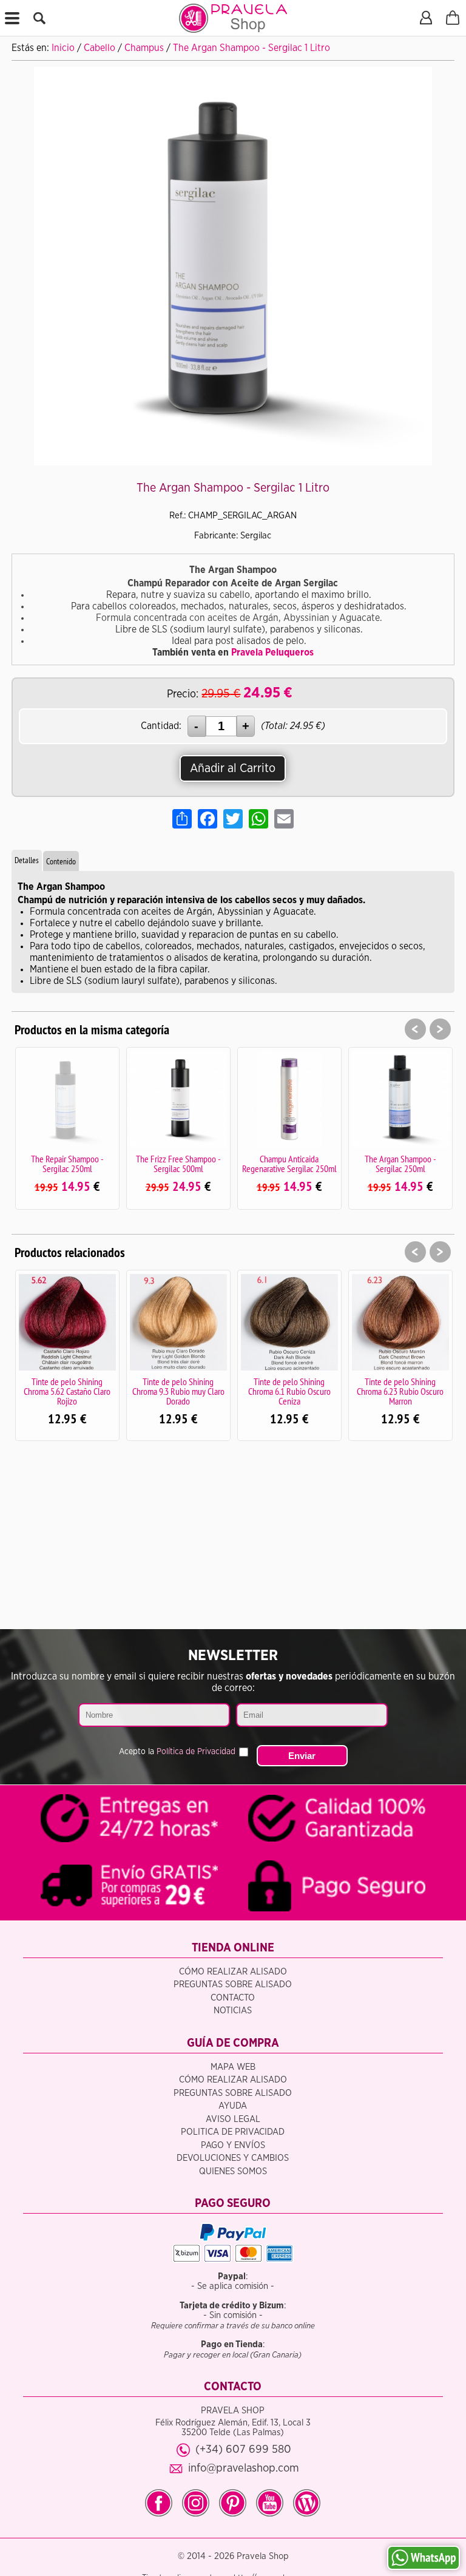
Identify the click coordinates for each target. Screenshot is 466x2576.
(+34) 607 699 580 (243, 2449)
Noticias (233, 2011)
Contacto (233, 1998)
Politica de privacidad (233, 2132)
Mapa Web (233, 2067)
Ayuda (233, 2106)
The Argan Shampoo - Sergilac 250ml (400, 1164)
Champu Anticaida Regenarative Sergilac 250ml (289, 1164)
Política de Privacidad (196, 1752)
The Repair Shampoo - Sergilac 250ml (67, 1164)
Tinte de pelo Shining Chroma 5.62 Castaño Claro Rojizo (67, 1391)
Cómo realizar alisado (233, 1972)
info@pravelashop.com (244, 2468)
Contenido (61, 861)
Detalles (27, 860)
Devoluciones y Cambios (233, 2158)
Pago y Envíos (233, 2145)
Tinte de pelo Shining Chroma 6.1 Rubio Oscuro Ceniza (289, 1391)
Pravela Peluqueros (272, 652)
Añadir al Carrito (233, 768)
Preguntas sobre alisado (233, 1985)
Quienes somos (233, 2171)
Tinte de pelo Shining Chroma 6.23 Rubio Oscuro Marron (400, 1391)
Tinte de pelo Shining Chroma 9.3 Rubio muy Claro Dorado (178, 1391)
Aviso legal (233, 2119)
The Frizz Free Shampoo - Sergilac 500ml (178, 1164)
